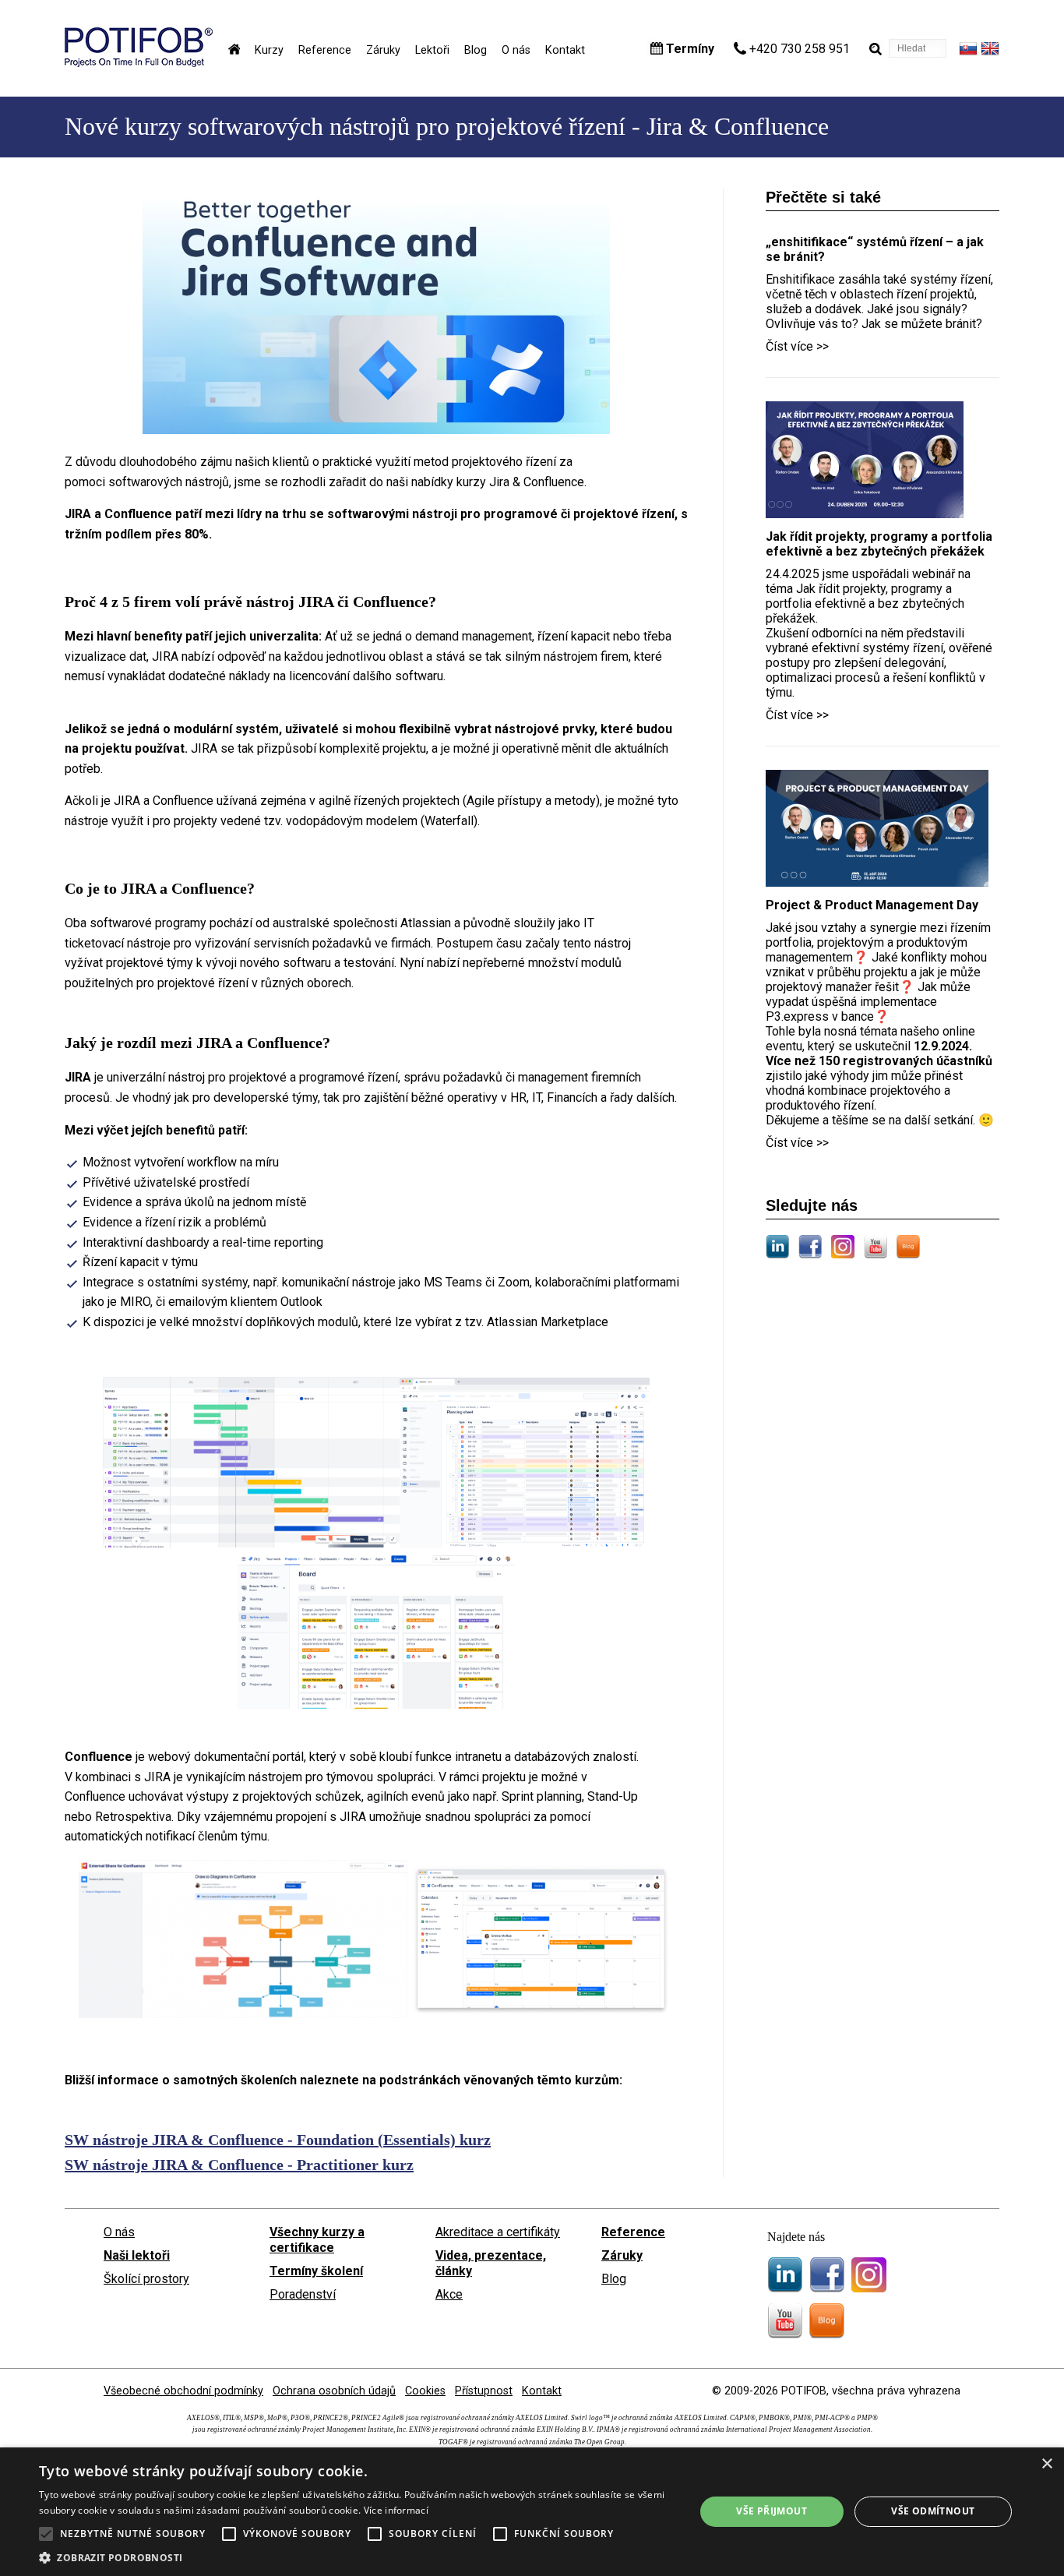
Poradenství (303, 2294)
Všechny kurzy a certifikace (317, 2240)
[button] (357, 2557)
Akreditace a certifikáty (498, 2232)
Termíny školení (316, 2271)
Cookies (425, 2391)
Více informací (396, 2510)
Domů (234, 49)
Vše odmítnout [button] (933, 2511)
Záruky (383, 50)
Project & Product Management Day (872, 905)
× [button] (1046, 2464)
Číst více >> (797, 346)
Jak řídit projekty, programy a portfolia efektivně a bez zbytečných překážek (879, 544)
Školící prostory (146, 2279)
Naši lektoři (137, 2255)
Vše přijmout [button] (772, 2511)
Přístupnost (484, 2391)
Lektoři (432, 50)
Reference (325, 50)
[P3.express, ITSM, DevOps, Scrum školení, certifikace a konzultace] (139, 63)
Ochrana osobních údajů (334, 2391)
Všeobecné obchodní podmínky (183, 2391)
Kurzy (269, 50)
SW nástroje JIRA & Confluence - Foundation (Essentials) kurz (278, 2140)
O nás (516, 50)
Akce (449, 2294)
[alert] (532, 2512)
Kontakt (565, 50)
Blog (476, 50)
